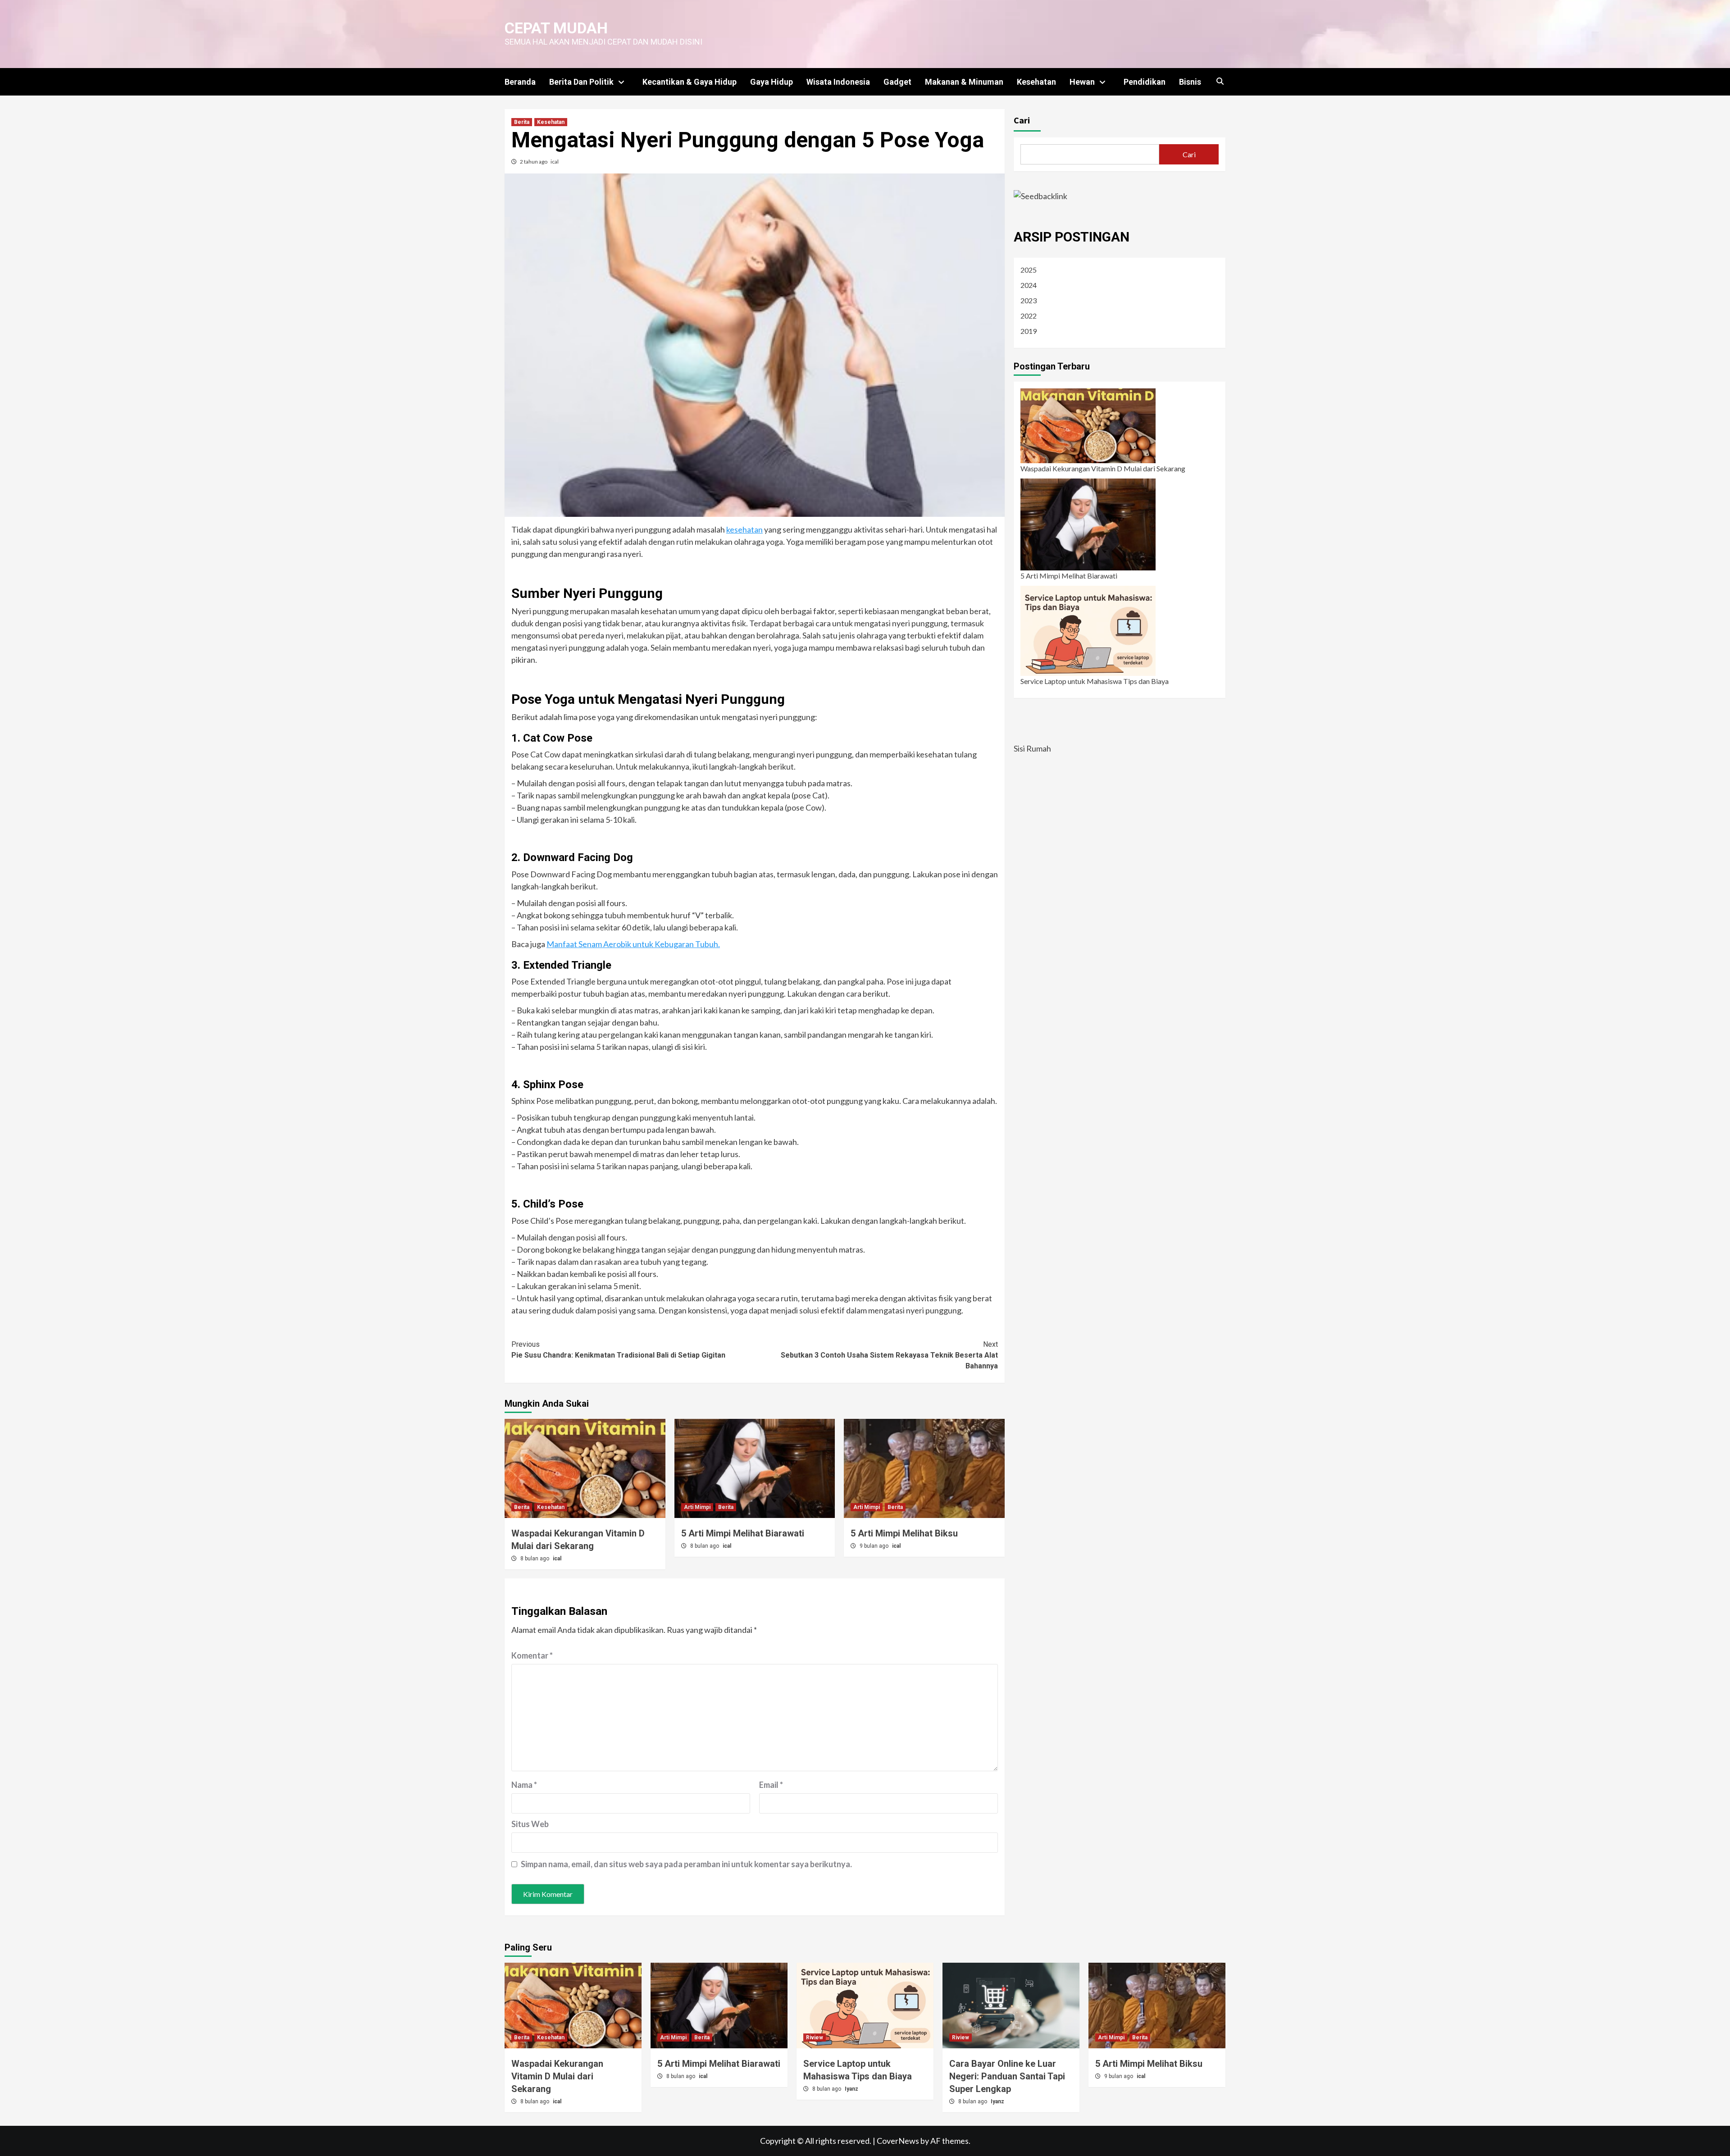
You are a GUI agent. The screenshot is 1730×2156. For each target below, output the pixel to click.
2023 (1029, 300)
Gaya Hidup (772, 82)
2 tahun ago (534, 162)
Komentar (532, 1655)
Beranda (520, 82)
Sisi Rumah (1032, 748)
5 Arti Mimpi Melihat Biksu (904, 1533)
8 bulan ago (535, 1559)
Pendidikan (1145, 82)
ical (555, 162)
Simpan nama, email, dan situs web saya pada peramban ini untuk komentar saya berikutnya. (686, 1864)
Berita (522, 122)
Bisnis (1190, 82)
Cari (1022, 120)
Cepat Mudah (556, 28)
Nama (524, 1785)
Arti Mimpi (697, 1507)
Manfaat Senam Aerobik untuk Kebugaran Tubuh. (633, 944)
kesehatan (744, 529)
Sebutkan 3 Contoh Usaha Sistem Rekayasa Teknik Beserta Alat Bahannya (889, 1355)
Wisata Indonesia (838, 82)
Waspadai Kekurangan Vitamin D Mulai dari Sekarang (1103, 468)
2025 (1029, 270)
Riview (815, 2037)
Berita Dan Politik (581, 82)
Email (771, 1785)
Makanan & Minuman (964, 82)
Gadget (897, 82)
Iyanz (851, 2089)
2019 (1029, 331)
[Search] (1220, 82)
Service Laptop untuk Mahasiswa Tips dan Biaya (1095, 681)
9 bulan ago (875, 1546)
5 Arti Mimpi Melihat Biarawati (743, 1533)
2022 (1029, 316)
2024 (1029, 285)
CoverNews (898, 2141)
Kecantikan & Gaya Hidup (690, 82)
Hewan (1082, 82)
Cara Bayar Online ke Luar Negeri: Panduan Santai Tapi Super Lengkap (1007, 2076)
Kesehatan (1036, 82)
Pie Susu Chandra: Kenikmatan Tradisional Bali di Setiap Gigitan (618, 1350)
